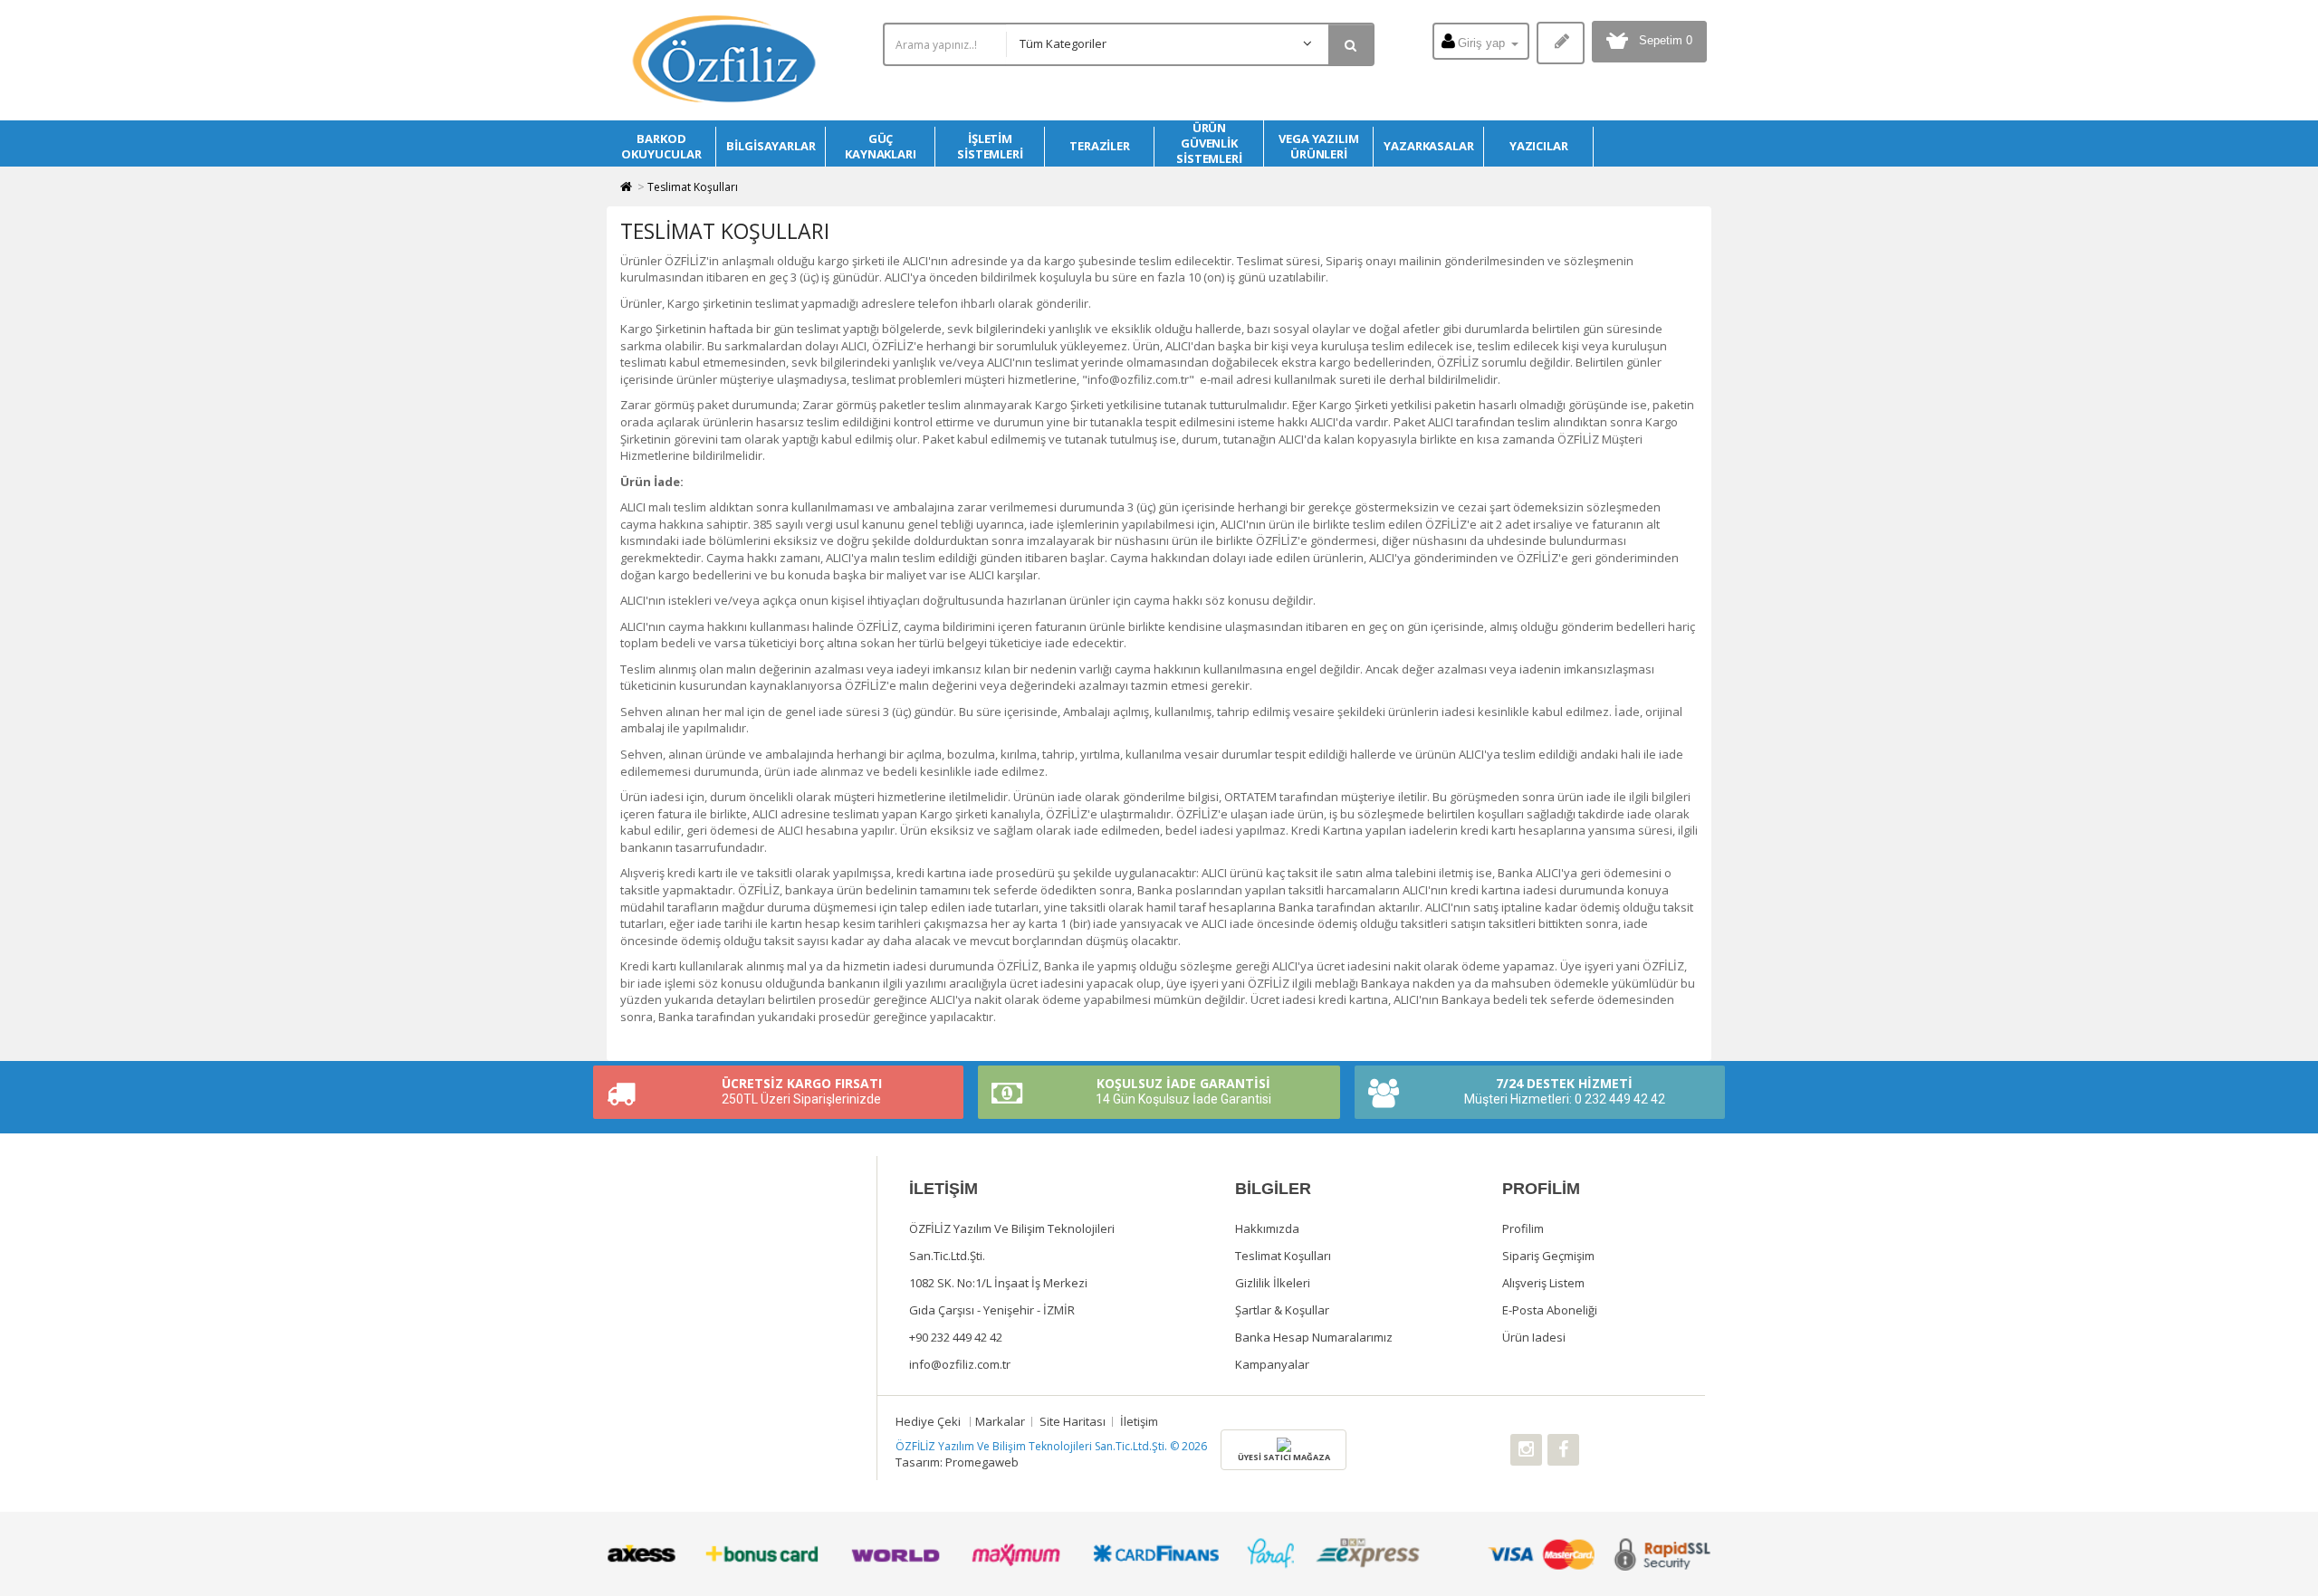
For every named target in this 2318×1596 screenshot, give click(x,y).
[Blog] (1561, 43)
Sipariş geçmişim (1548, 1256)
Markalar (1000, 1421)
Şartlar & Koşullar (1282, 1310)
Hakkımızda (1267, 1228)
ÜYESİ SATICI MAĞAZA (1284, 1457)
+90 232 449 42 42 (956, 1337)
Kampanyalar (1272, 1364)
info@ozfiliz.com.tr (960, 1364)
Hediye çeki (928, 1421)
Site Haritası (1073, 1421)
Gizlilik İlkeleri (1273, 1283)
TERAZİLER (1100, 146)
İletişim (1139, 1421)
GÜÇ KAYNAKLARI (881, 146)
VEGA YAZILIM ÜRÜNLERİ (1319, 146)
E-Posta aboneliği (1550, 1310)
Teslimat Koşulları (693, 187)
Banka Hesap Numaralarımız (1314, 1337)
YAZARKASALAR (1429, 146)
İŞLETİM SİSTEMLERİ (990, 146)
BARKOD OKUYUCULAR (661, 146)
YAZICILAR (1539, 146)
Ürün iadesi (1534, 1337)
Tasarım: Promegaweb (957, 1462)
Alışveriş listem (1543, 1283)
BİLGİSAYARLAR (771, 146)
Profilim (1523, 1228)
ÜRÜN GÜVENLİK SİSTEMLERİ (1209, 143)
